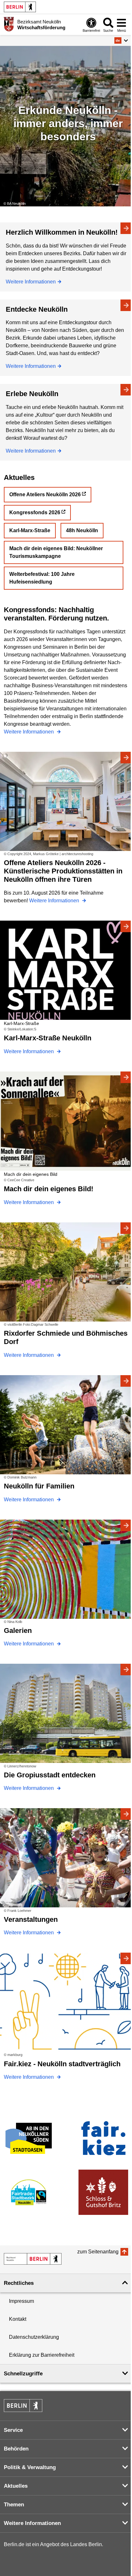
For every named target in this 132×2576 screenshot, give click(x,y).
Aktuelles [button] (16, 2486)
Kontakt (18, 2319)
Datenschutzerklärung (34, 2337)
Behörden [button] (16, 2449)
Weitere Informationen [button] (32, 2523)
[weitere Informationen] (9, 24)
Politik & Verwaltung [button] (30, 2467)
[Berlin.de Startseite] (20, 7)
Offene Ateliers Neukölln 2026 (45, 494)
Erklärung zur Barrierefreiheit (42, 2355)
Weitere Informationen (31, 282)
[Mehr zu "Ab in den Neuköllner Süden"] (29, 2138)
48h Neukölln (82, 530)
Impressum (21, 2301)
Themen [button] (14, 2505)
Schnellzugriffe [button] (23, 2374)
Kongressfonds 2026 (35, 512)
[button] (121, 40)
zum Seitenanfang (98, 2252)
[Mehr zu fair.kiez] (103, 2138)
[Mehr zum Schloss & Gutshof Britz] (103, 2192)
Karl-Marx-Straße (30, 530)
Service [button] (13, 2430)
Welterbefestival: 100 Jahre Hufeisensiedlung (42, 578)
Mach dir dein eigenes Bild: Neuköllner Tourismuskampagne (56, 552)
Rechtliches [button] (19, 2283)
